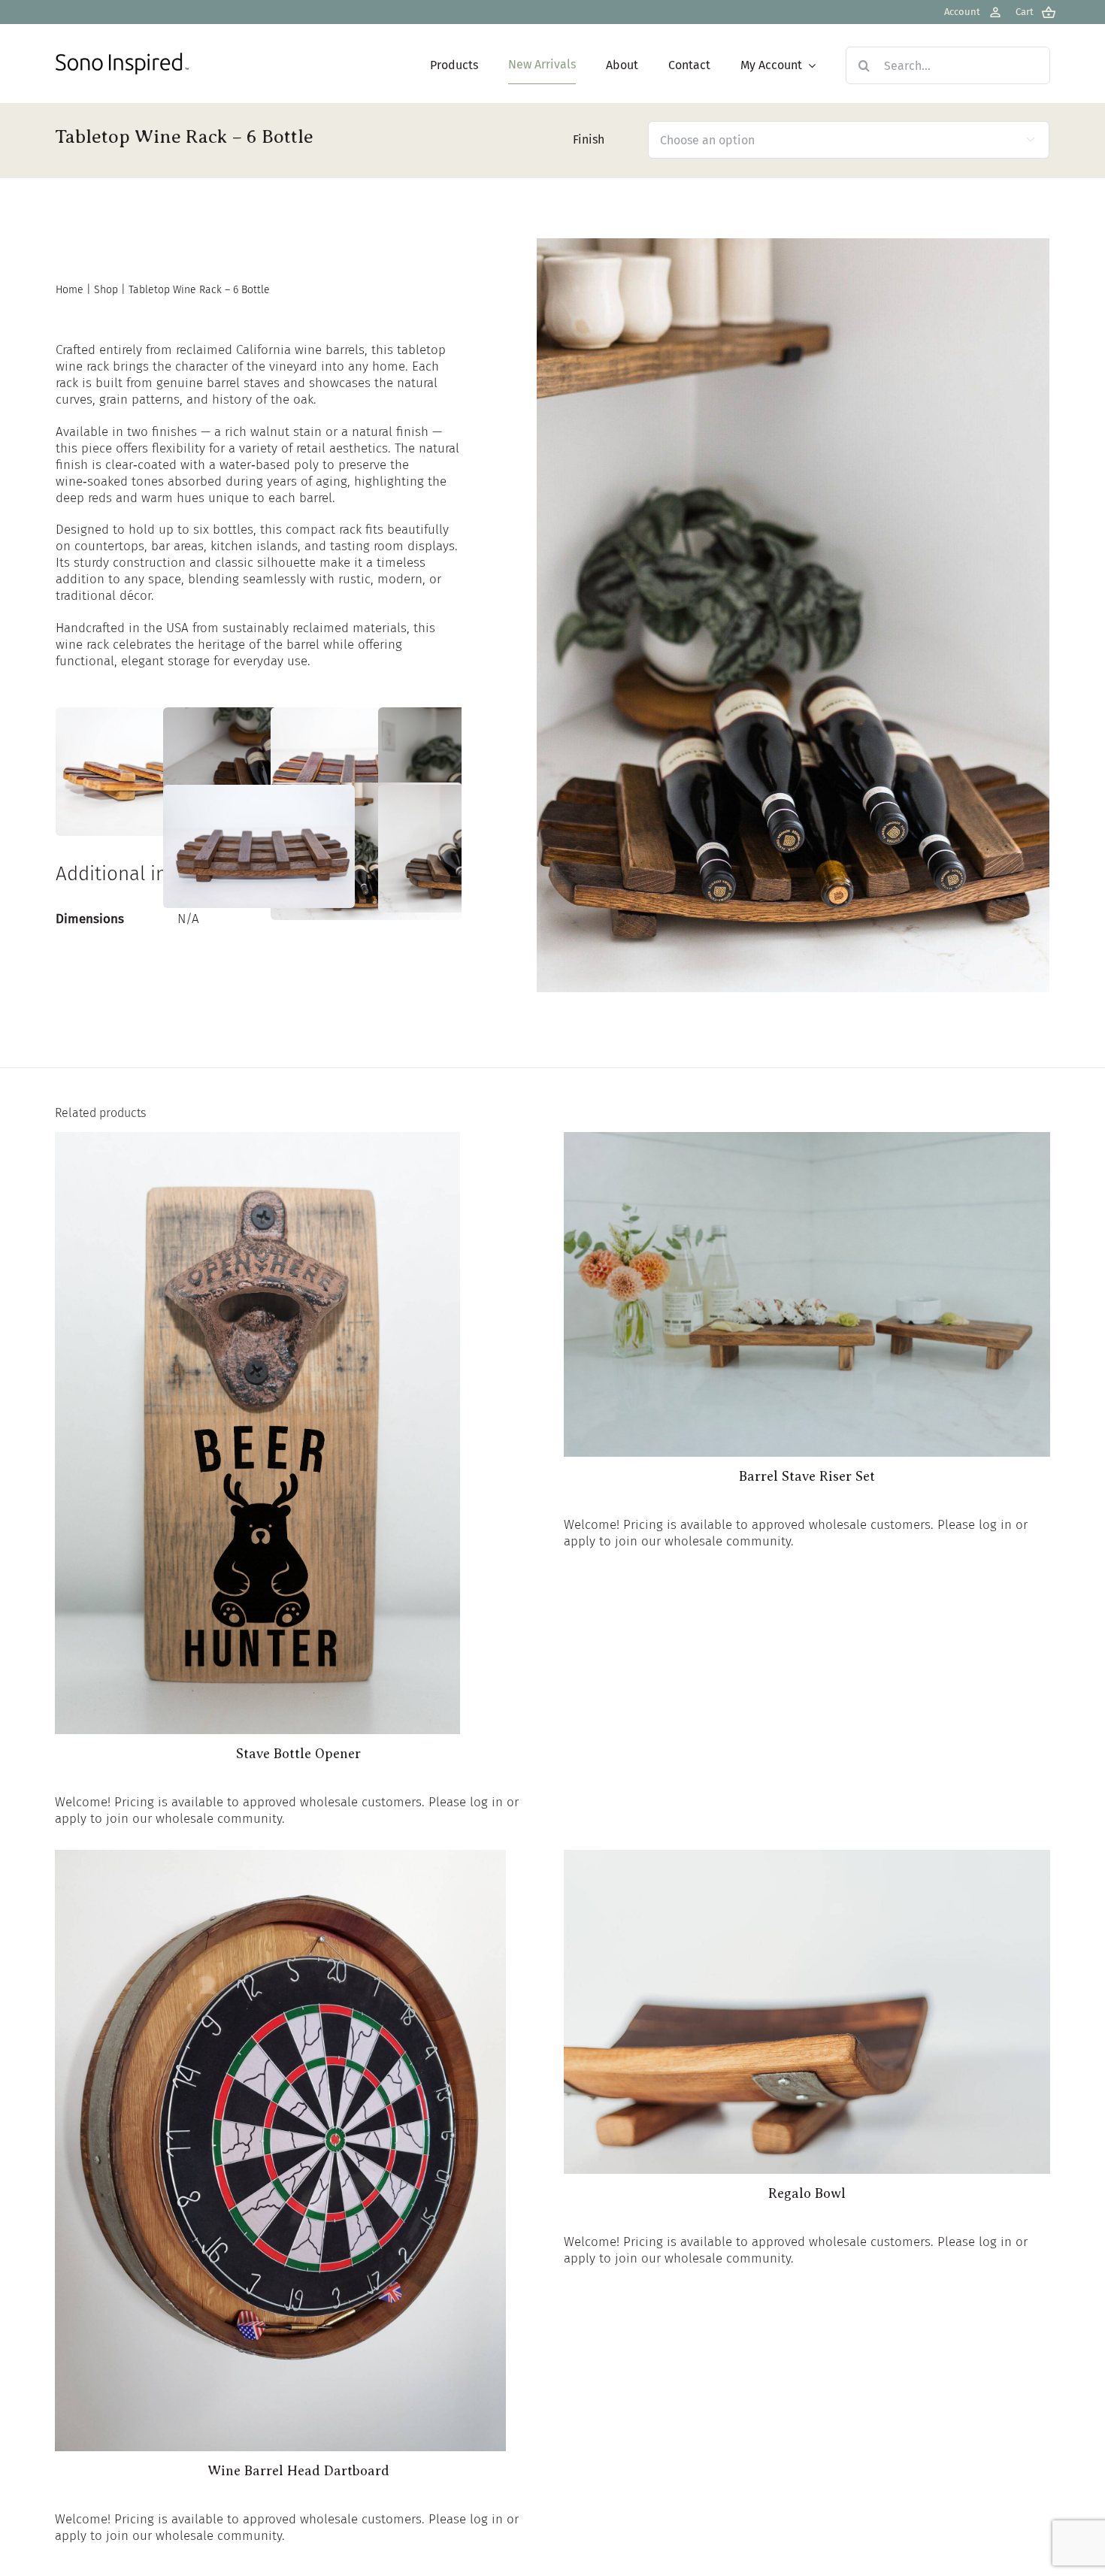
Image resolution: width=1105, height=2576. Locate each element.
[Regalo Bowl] (807, 1858)
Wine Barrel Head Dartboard (298, 2471)
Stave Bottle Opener (298, 1754)
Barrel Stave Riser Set (807, 1476)
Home (70, 290)
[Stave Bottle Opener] (257, 1140)
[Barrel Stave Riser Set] (807, 1140)
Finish (589, 139)
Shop (106, 290)
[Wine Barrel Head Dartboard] (280, 1858)
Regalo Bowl (807, 2193)
